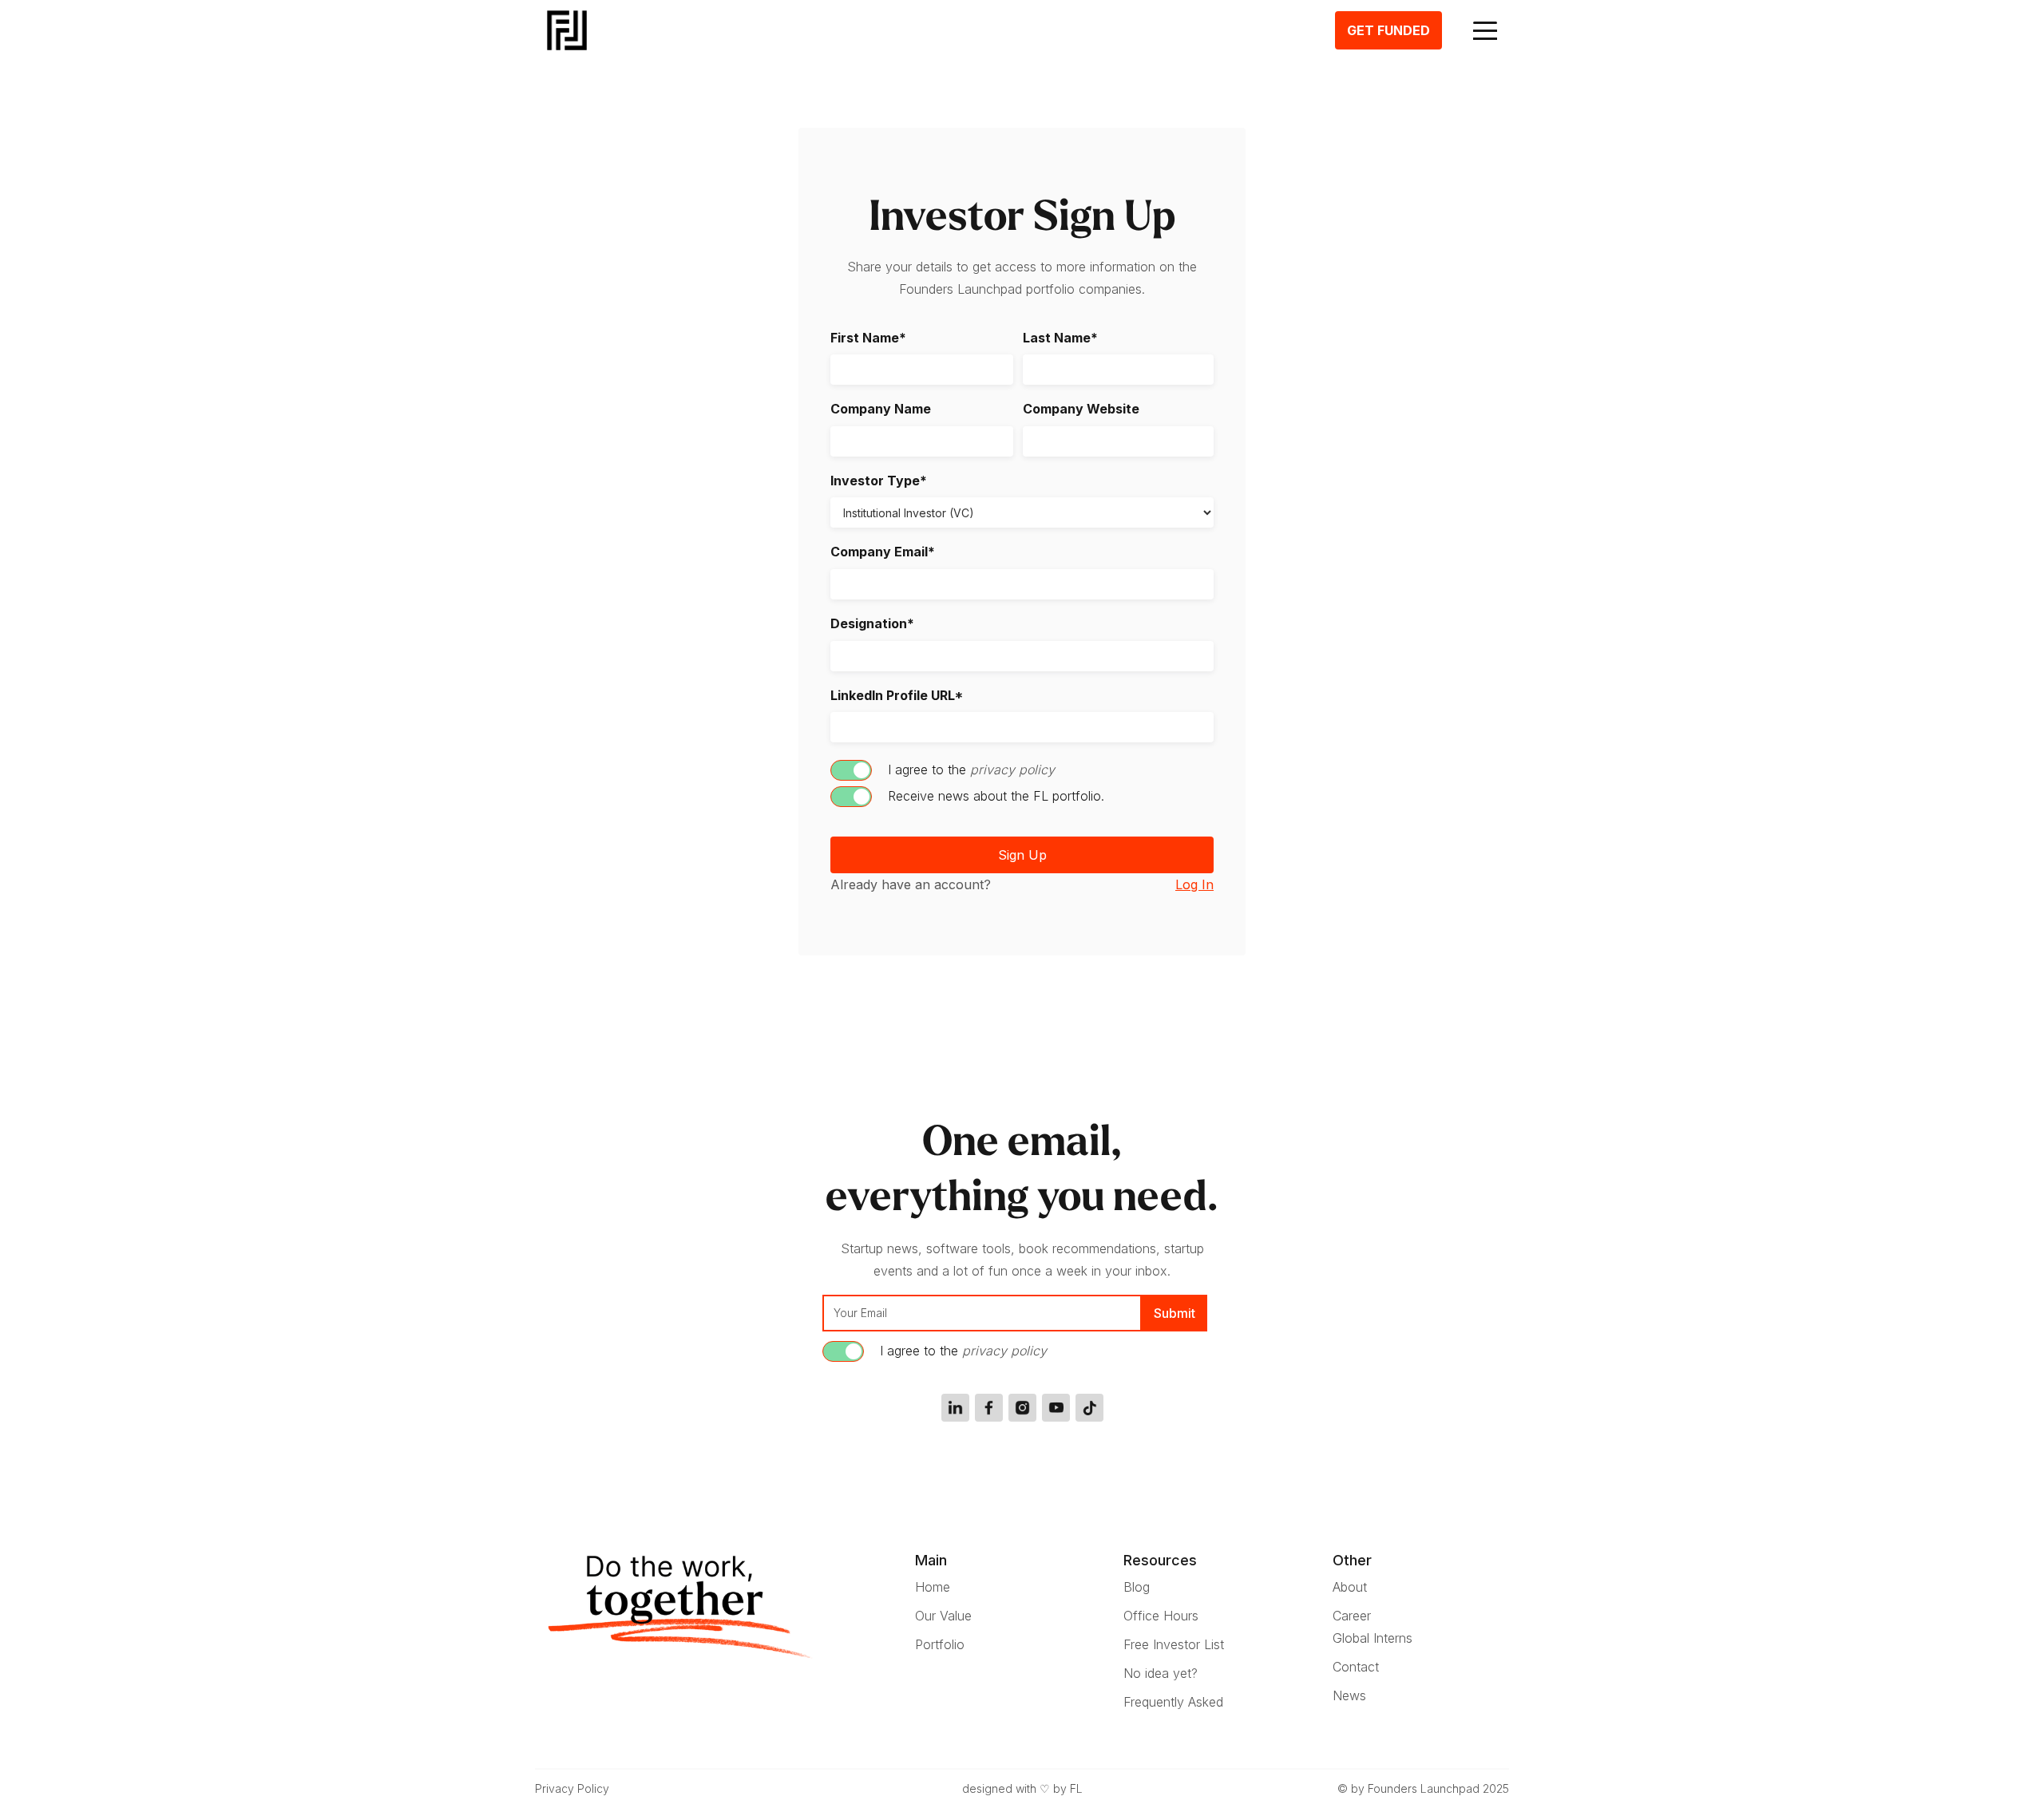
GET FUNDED (1388, 30)
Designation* (872, 624)
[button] (1485, 30)
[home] (563, 30)
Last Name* (1060, 338)
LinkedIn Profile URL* (897, 696)
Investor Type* (879, 481)
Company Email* (883, 552)
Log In (1194, 884)
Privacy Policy (572, 1788)
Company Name (881, 409)
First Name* (868, 338)
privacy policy (1012, 769)
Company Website (1081, 409)
